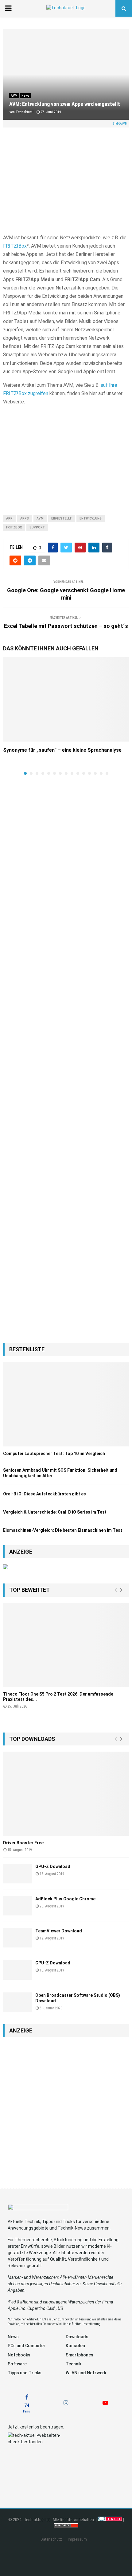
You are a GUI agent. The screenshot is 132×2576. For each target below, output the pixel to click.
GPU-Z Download (53, 1866)
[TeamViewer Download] (18, 1938)
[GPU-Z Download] (18, 1873)
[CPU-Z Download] (18, 1970)
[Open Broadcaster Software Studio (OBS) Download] (18, 2002)
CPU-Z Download (53, 1963)
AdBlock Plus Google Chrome (65, 1899)
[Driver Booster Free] (66, 1794)
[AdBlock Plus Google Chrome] (18, 1906)
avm (40, 518)
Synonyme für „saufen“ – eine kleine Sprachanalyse (62, 750)
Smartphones (80, 2355)
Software (17, 2364)
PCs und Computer (27, 2346)
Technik (74, 2364)
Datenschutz (51, 2539)
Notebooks (19, 2355)
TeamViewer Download (59, 1931)
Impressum (77, 2539)
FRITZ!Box (15, 246)
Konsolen (75, 2346)
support (37, 527)
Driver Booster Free (23, 1843)
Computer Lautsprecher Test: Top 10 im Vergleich (54, 1454)
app (9, 518)
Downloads (77, 2337)
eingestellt (62, 518)
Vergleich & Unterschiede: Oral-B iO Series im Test (55, 1512)
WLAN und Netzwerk (86, 2373)
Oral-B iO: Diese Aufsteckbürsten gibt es (45, 1494)
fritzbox (14, 527)
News (25, 96)
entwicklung (91, 518)
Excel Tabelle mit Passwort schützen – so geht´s (66, 626)
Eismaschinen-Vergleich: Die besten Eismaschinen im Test (63, 1530)
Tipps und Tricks (25, 2373)
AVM (14, 96)
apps (25, 518)
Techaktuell (25, 112)
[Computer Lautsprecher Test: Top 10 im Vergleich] (66, 1404)
